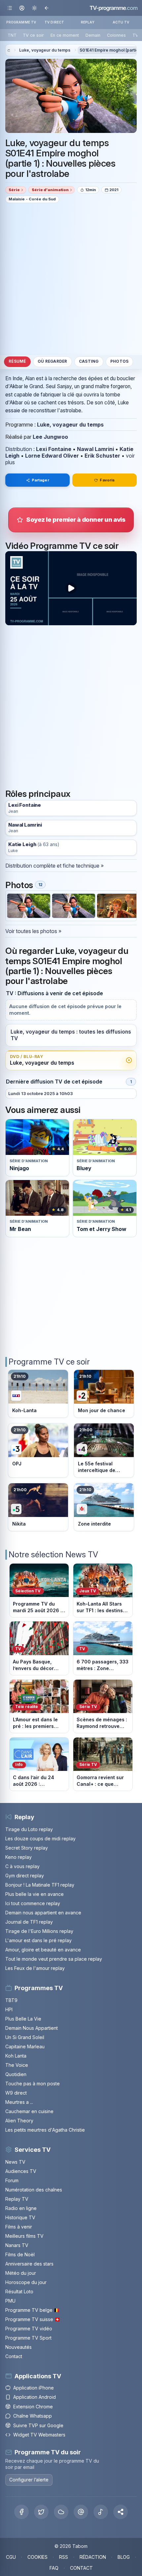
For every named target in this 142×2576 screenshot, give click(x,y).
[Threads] (81, 2512)
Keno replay (18, 1857)
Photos (119, 361)
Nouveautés (18, 2347)
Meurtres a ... (19, 2102)
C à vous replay (22, 1866)
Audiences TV (21, 2171)
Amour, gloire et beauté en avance (43, 1950)
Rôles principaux (38, 794)
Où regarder (53, 361)
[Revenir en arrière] (46, 8)
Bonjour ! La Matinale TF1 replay (40, 1885)
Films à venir (19, 2227)
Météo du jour (21, 2273)
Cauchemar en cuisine (29, 2111)
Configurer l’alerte (29, 2480)
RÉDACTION (93, 2557)
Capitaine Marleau (25, 2046)
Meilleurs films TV (24, 2236)
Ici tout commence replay (33, 1903)
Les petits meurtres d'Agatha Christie (45, 2130)
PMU (10, 2301)
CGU (11, 2557)
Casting (89, 361)
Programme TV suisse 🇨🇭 (33, 2319)
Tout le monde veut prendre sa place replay (54, 1959)
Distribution (19, 449)
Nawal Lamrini (95, 449)
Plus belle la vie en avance (35, 1894)
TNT (12, 35)
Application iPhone (34, 2388)
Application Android (35, 2397)
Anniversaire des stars (29, 2264)
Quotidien (16, 2074)
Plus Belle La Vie (23, 2019)
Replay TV (17, 2199)
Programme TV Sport (28, 2338)
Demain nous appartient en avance (43, 1913)
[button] (121, 2512)
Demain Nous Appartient (32, 2028)
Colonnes (116, 35)
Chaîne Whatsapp (33, 2416)
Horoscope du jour (26, 2282)
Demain (93, 35)
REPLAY (88, 22)
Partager (40, 480)
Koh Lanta (16, 2056)
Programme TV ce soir (49, 1362)
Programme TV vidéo (29, 2329)
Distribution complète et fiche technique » (54, 866)
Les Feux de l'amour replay (35, 1968)
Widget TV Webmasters (39, 2435)
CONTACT (81, 2568)
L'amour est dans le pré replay (38, 1940)
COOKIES (37, 2557)
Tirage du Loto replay (29, 1829)
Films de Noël (20, 2254)
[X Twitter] (41, 2512)
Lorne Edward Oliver (52, 456)
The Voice (17, 2065)
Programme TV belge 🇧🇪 (32, 2310)
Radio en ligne (21, 2208)
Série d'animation (50, 190)
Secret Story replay (27, 1848)
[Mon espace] (22, 8)
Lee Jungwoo (50, 437)
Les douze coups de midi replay (40, 1839)
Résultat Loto (19, 2291)
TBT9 (11, 2000)
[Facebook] (21, 2512)
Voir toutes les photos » (33, 931)
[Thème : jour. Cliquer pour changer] (34, 8)
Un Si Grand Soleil (25, 2037)
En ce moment (65, 35)
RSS (64, 2557)
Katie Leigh (22, 845)
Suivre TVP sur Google (38, 2425)
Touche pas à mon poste (33, 2084)
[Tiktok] (101, 2512)
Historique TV (20, 2217)
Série (14, 190)
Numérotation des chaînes (34, 2190)
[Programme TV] (9, 50)
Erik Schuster (102, 456)
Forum (12, 2180)
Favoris (107, 480)
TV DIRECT (54, 22)
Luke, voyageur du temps (45, 50)
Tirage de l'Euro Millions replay (39, 1931)
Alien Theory (19, 2121)
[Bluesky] (61, 2512)
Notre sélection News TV (53, 1554)
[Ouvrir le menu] (10, 8)
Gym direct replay (25, 1876)
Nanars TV (17, 2245)
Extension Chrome (33, 2407)
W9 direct (16, 2093)
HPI (9, 2009)
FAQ (54, 2568)
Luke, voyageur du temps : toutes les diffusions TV (71, 1035)
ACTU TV (121, 22)
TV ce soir (33, 35)
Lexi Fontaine (54, 449)
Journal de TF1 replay (29, 1922)
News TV (15, 2162)
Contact (14, 2356)
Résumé (17, 361)
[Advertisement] (71, 279)
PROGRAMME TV (21, 22)
